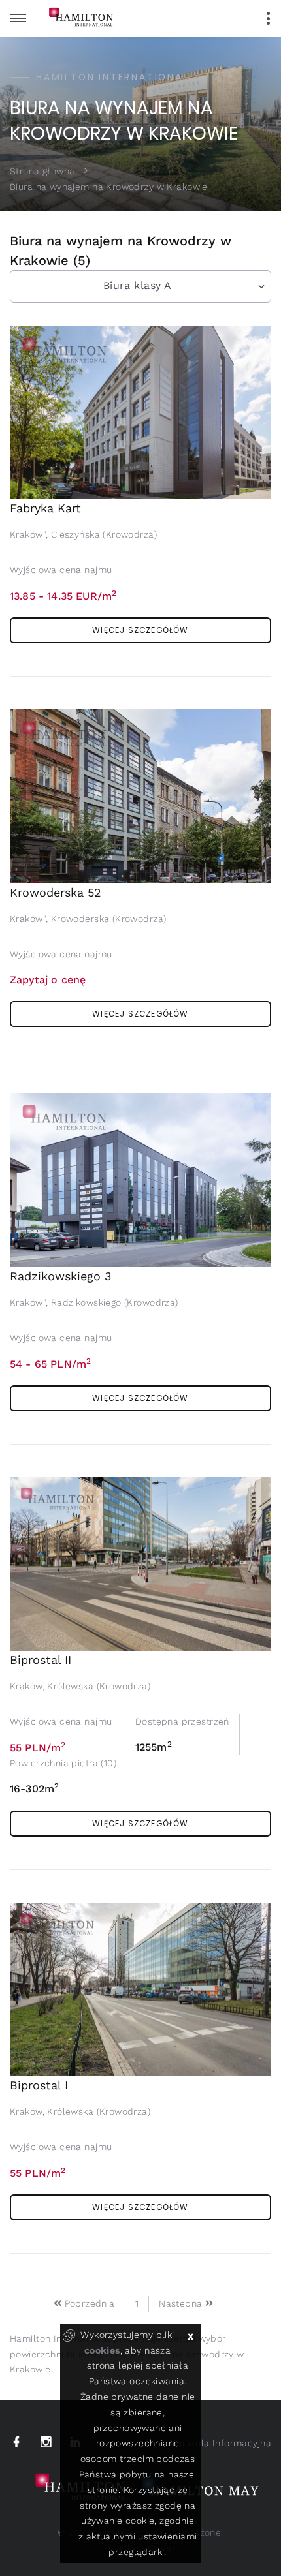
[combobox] (140, 286)
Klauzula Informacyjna (221, 2443)
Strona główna (42, 170)
